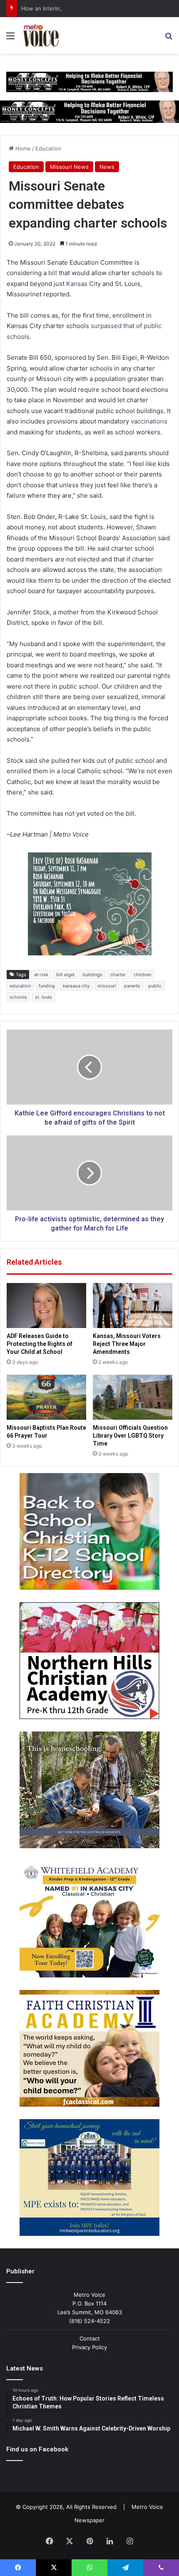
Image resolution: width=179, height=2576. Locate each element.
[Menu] (10, 39)
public (155, 986)
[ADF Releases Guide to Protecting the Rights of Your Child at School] (46, 1306)
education (20, 986)
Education (48, 148)
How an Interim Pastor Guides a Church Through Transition (98, 8)
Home (22, 148)
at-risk (41, 975)
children (142, 975)
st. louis (44, 997)
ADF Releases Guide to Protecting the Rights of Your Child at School (40, 1344)
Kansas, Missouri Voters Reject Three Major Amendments (127, 1344)
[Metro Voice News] (40, 35)
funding (47, 986)
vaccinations (149, 421)
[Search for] (169, 39)
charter (118, 975)
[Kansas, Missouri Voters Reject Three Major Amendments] (133, 1306)
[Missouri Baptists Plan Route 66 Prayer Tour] (46, 1397)
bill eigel (65, 975)
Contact (90, 2338)
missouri (107, 986)
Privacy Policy (89, 2347)
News (107, 167)
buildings (92, 975)
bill (53, 273)
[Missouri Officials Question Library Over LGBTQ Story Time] (133, 1397)
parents (132, 986)
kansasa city (76, 986)
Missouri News (69, 167)
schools (18, 997)
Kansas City (83, 284)
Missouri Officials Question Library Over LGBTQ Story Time (130, 1436)
